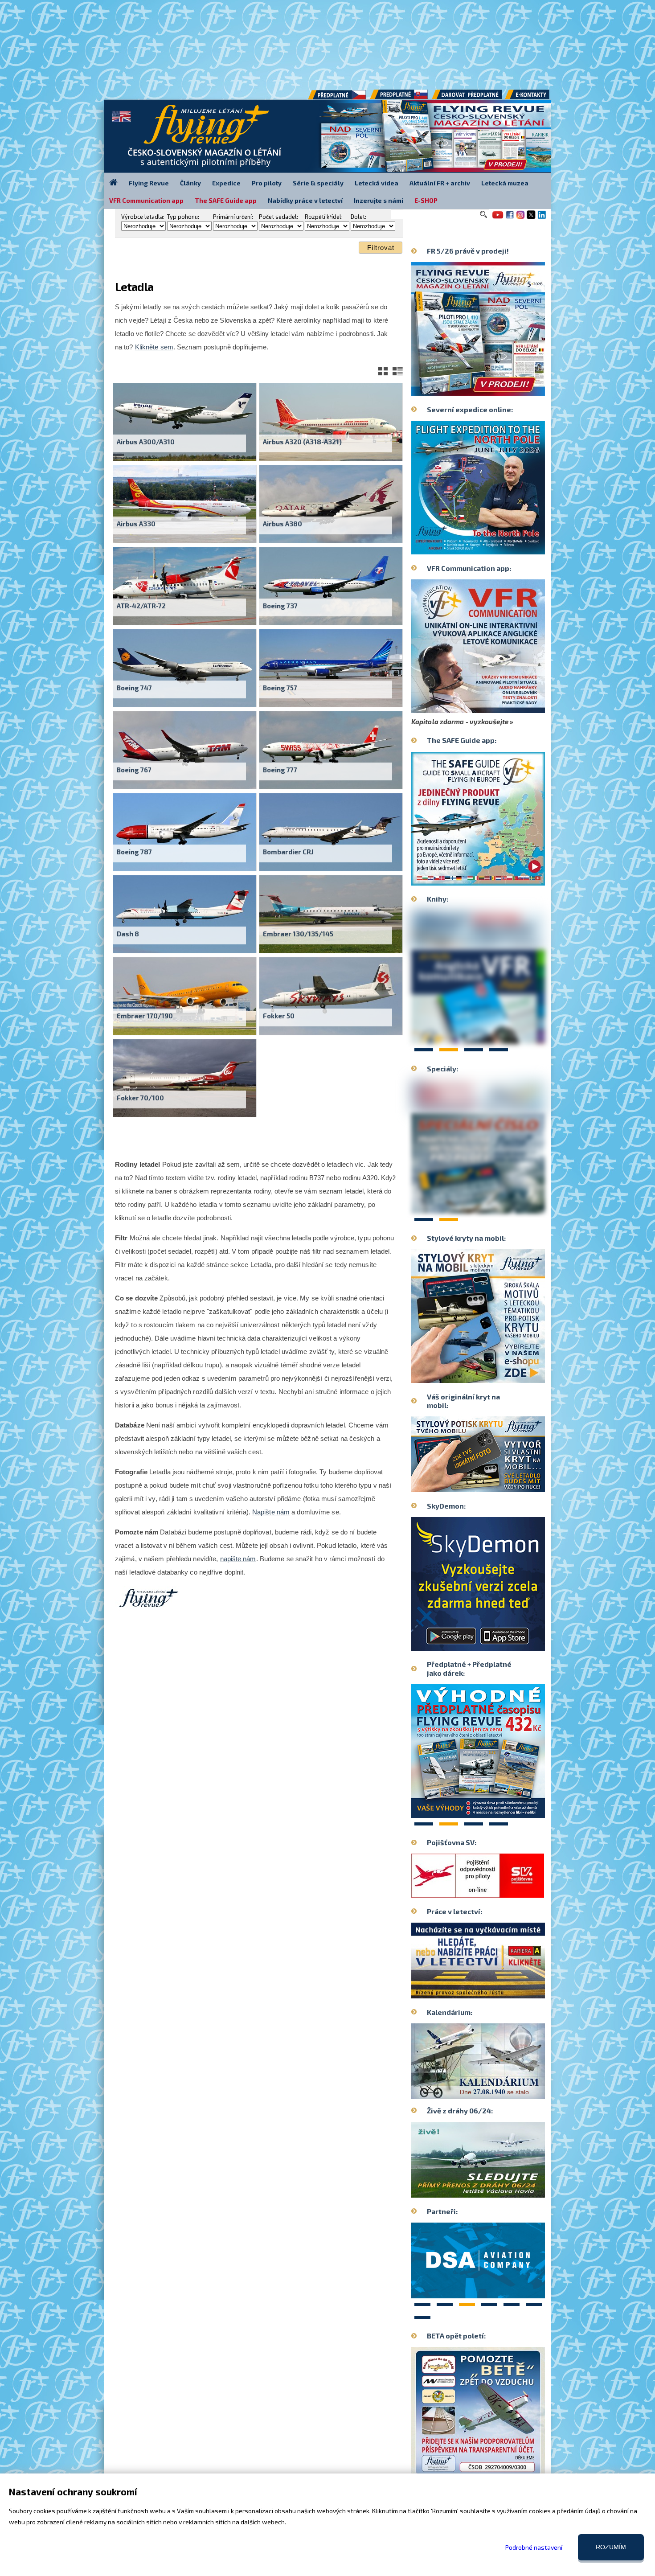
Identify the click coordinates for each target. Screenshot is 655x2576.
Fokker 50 (279, 1016)
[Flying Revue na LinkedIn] (542, 218)
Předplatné (400, 98)
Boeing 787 (134, 852)
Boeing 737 (280, 606)
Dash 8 (128, 934)
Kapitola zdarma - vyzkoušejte (460, 722)
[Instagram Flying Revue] (520, 218)
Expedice (226, 183)
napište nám (238, 1559)
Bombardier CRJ (288, 852)
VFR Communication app (146, 200)
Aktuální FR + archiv (440, 183)
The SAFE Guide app (226, 200)
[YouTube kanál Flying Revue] (496, 218)
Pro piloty (267, 183)
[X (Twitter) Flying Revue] (531, 218)
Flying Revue (149, 183)
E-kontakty (536, 98)
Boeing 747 (134, 688)
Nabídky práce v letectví (305, 200)
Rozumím (611, 2547)
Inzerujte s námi (379, 200)
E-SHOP (426, 200)
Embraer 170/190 (145, 1016)
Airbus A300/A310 (146, 442)
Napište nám (271, 1512)
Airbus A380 (282, 524)
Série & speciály (318, 183)
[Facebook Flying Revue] (510, 218)
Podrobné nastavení (534, 2547)
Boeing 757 (280, 688)
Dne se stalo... (497, 2092)
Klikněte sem (154, 347)
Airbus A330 (136, 524)
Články (190, 183)
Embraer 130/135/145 (298, 934)
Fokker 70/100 (140, 1098)
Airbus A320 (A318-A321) (302, 442)
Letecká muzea (505, 183)
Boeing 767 (134, 770)
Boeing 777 (280, 770)
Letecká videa (377, 183)
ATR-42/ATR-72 (141, 606)
